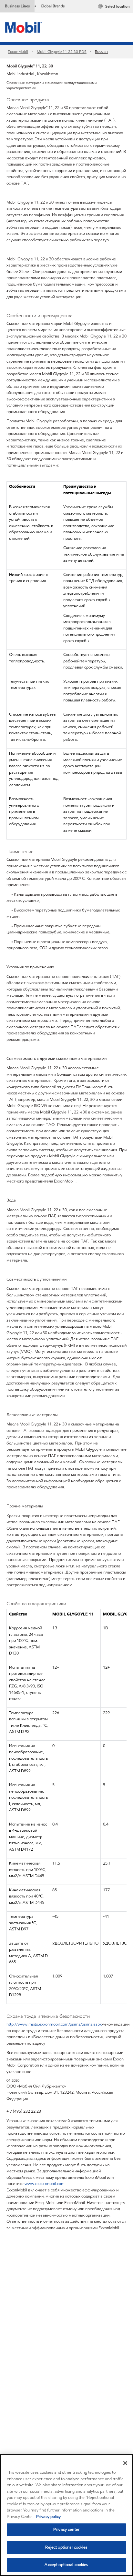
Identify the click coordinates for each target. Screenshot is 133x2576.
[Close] (125, 2463)
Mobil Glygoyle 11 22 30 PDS (62, 51)
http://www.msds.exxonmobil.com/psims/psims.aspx (54, 2024)
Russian (101, 51)
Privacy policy (48, 2517)
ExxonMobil (18, 51)
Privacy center (66, 2530)
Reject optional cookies (66, 2547)
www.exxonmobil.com (45, 2184)
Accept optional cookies (66, 2565)
